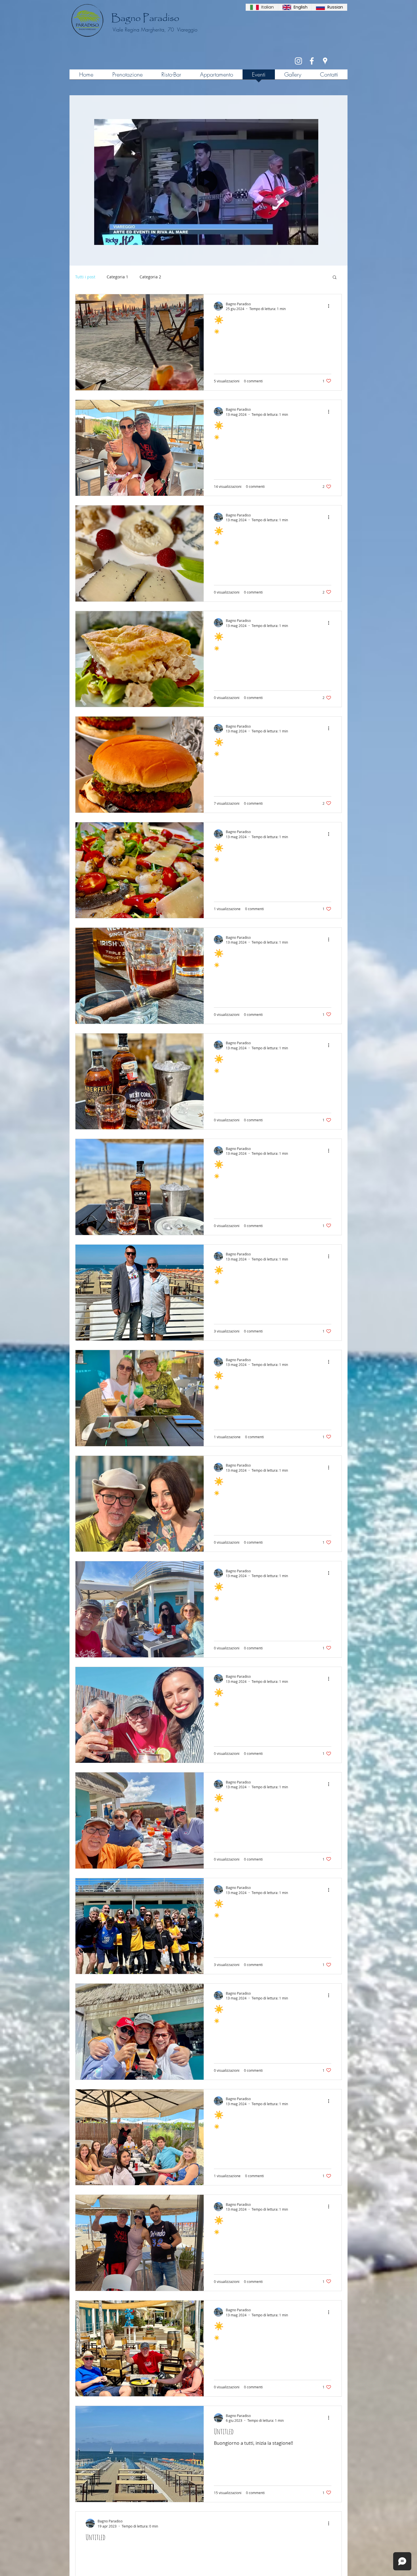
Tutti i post (85, 277)
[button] (311, 239)
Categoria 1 (117, 277)
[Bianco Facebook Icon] (312, 61)
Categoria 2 (150, 277)
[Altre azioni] (330, 306)
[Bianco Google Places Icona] (325, 61)
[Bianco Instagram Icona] (298, 61)
